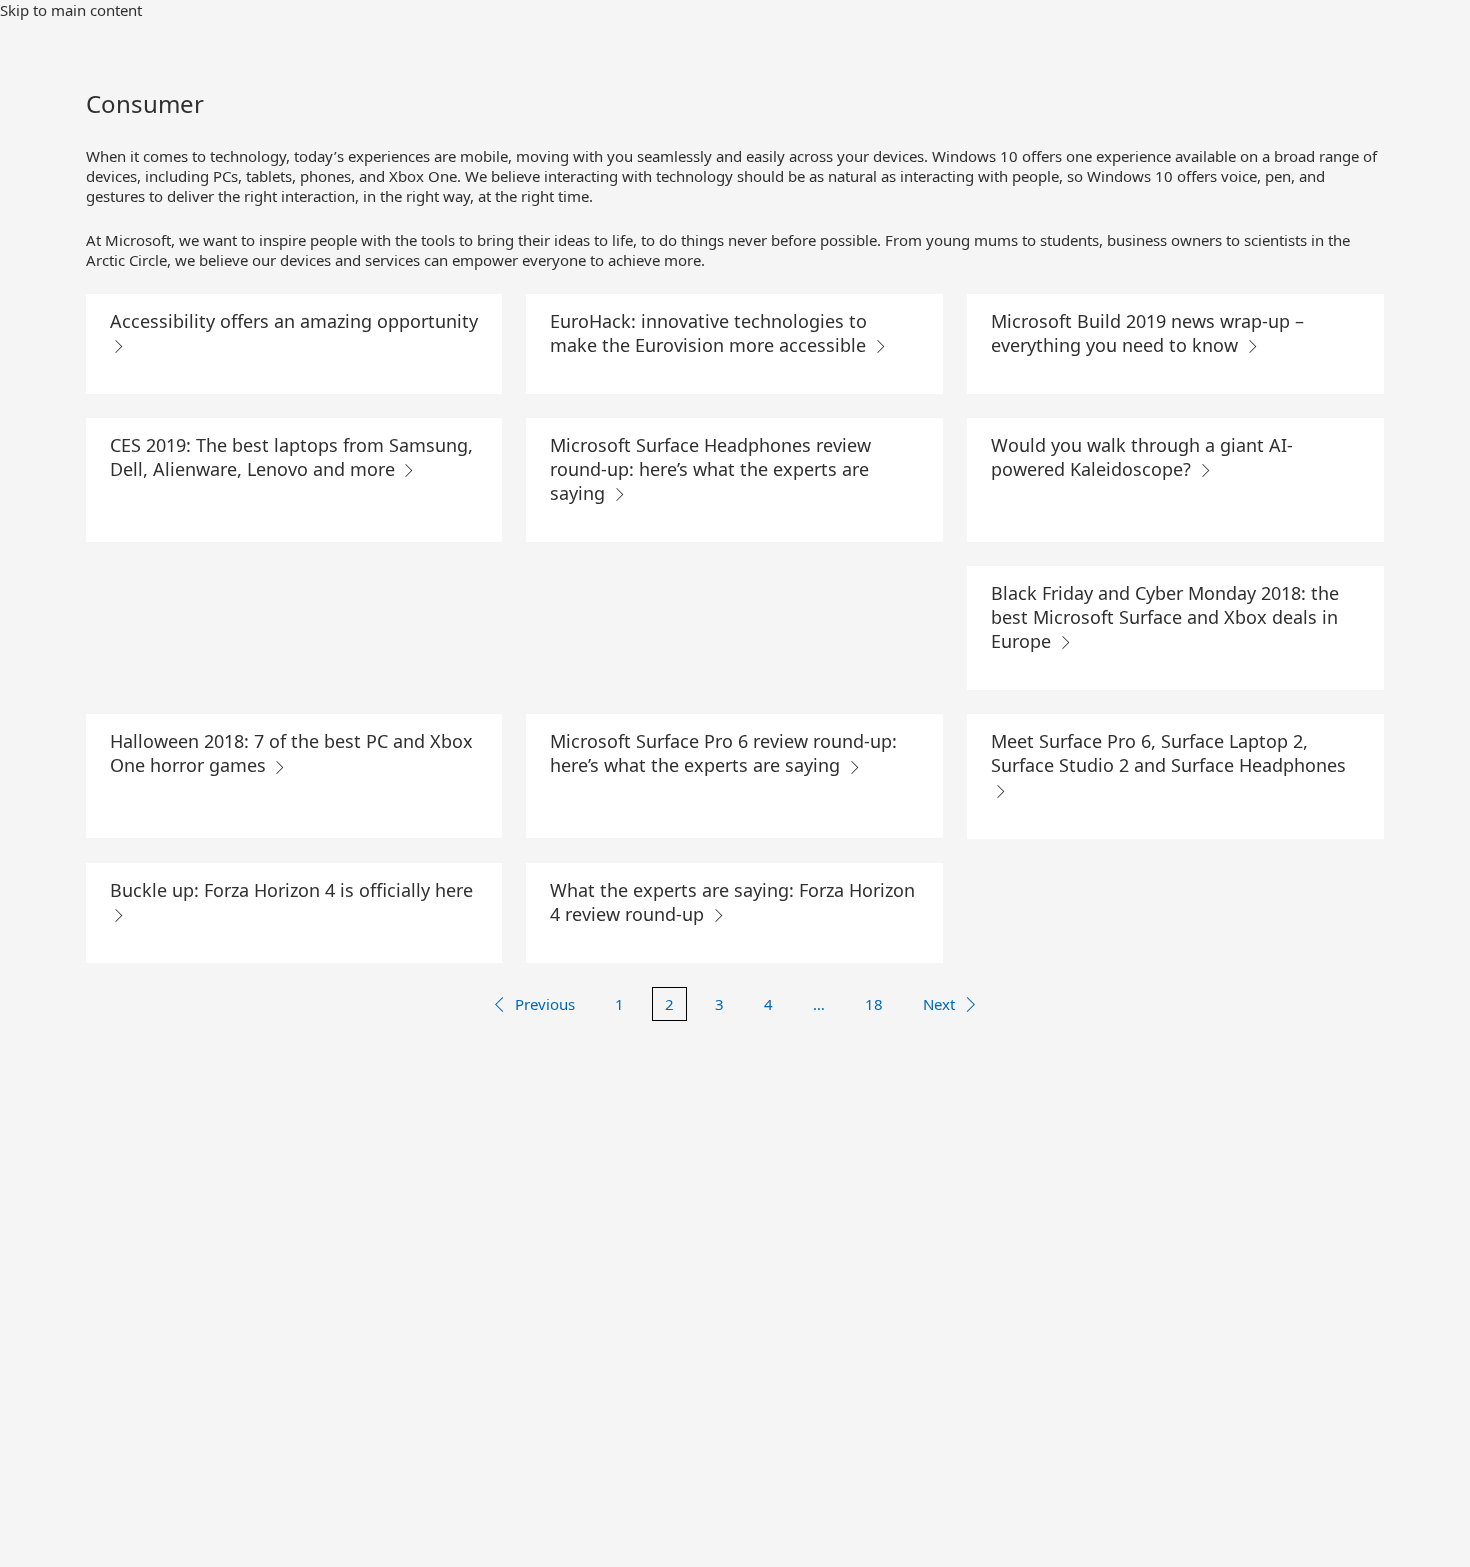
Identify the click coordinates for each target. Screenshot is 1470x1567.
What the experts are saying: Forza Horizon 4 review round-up (732, 902)
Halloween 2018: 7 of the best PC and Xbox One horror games (291, 753)
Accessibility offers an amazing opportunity (294, 321)
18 (874, 1004)
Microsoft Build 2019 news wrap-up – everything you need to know (1147, 333)
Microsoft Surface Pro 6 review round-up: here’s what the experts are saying (723, 753)
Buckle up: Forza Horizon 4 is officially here (291, 890)
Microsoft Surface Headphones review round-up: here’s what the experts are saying (710, 469)
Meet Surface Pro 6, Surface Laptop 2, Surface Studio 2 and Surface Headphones (1168, 753)
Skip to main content (71, 10)
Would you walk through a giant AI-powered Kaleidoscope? (1142, 457)
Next (939, 1004)
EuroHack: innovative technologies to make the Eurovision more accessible (710, 333)
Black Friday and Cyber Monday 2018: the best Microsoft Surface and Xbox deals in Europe (1165, 617)
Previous (545, 1004)
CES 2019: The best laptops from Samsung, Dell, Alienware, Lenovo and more (291, 457)
